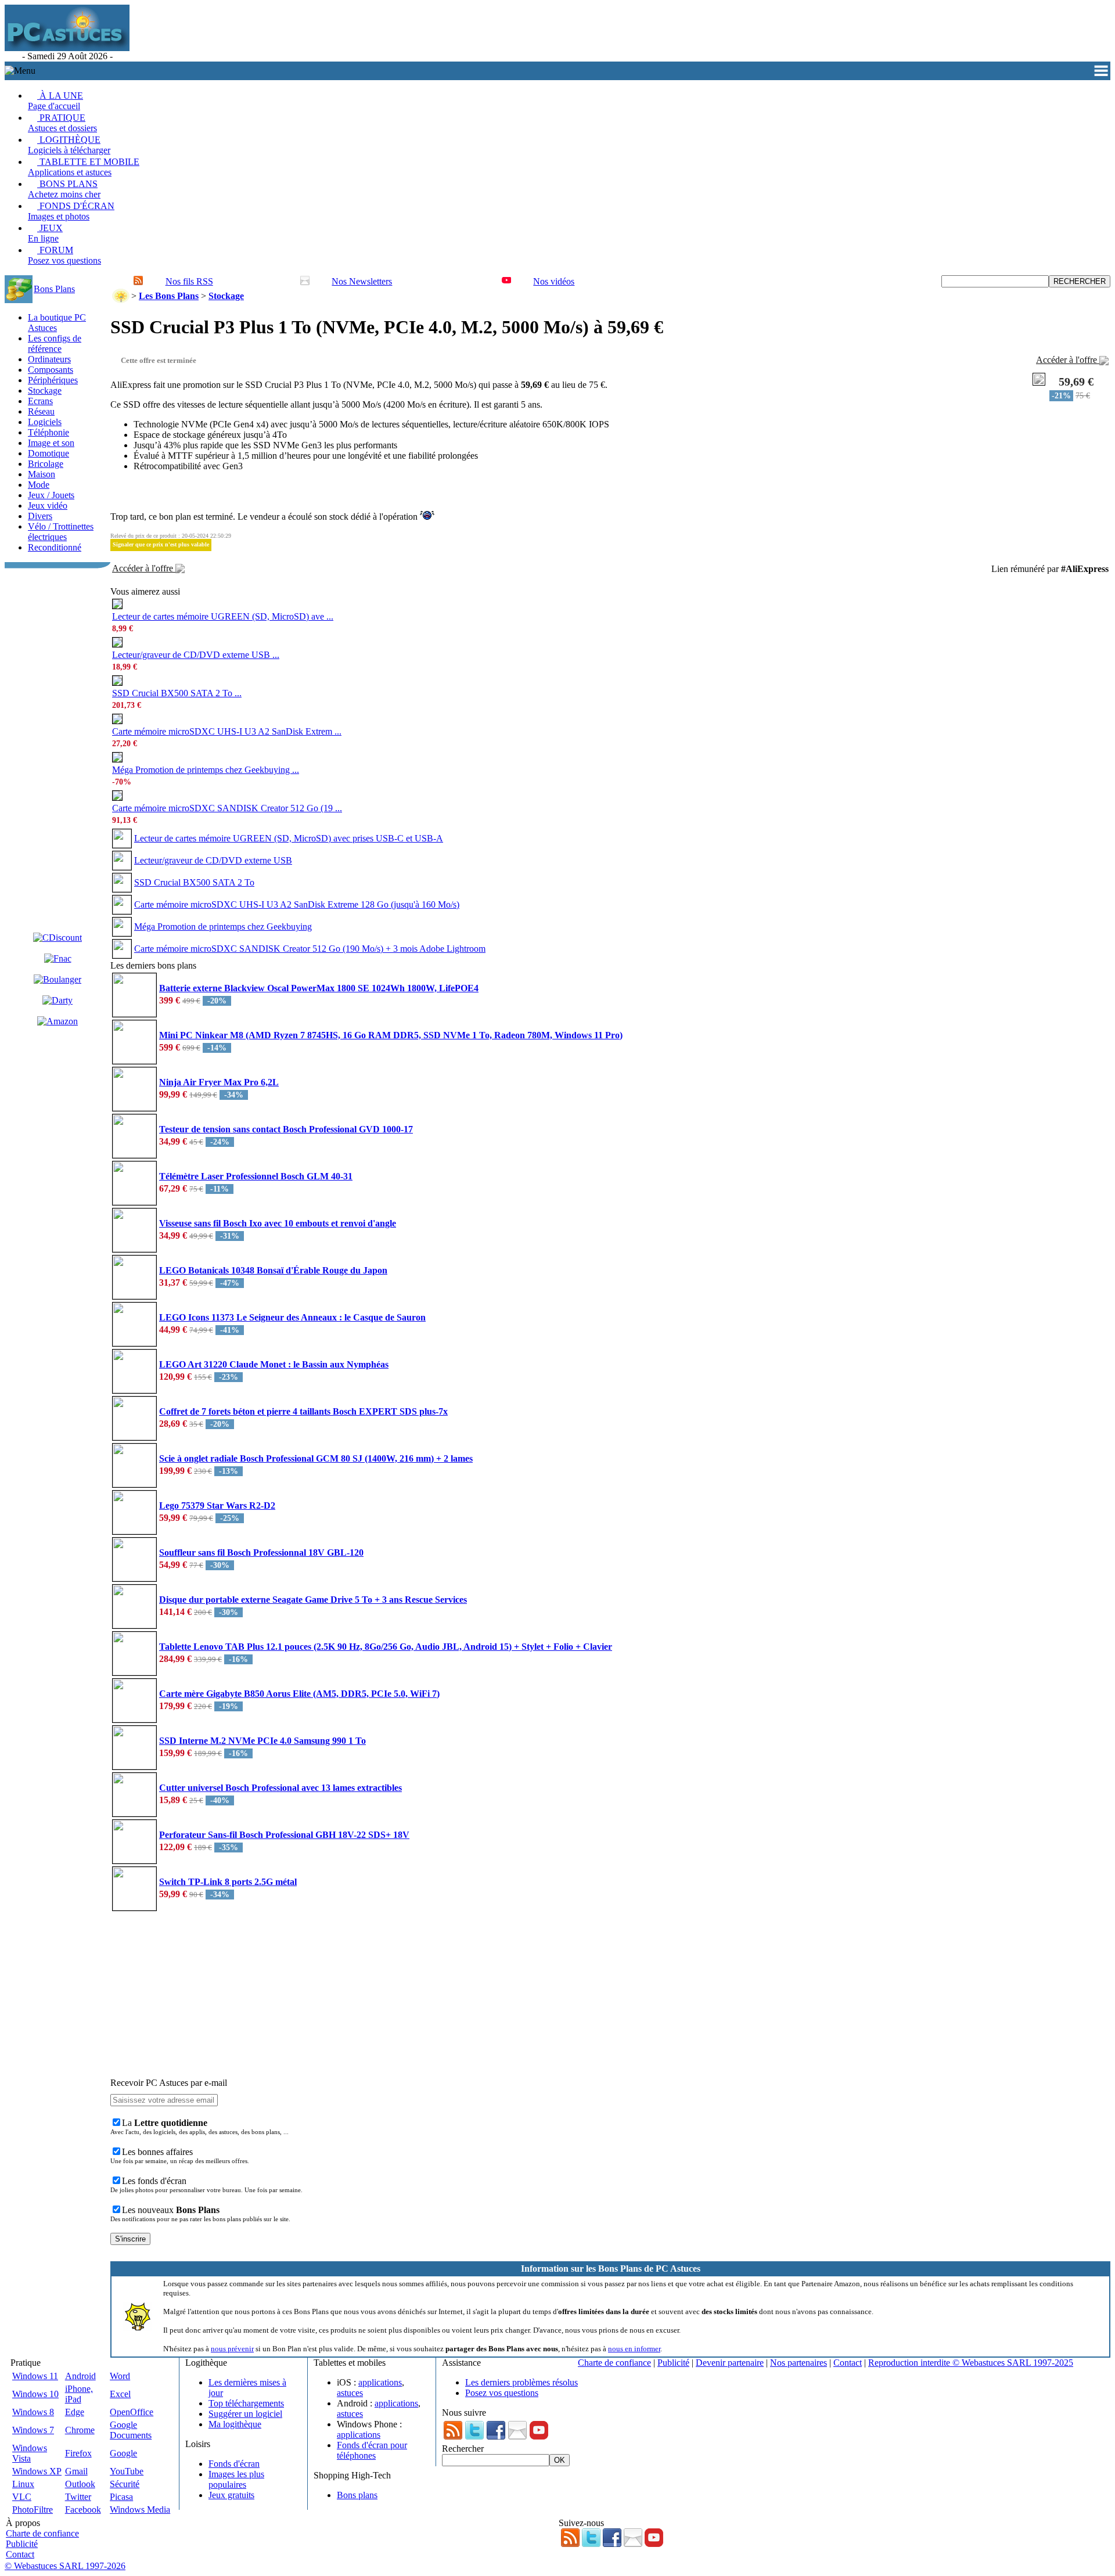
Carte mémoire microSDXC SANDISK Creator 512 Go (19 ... (227, 808)
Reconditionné (55, 547)
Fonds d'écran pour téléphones (372, 2450)
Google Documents (131, 2430)
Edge (75, 2412)
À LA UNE (55, 101)
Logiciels (45, 422)
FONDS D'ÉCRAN (71, 211)
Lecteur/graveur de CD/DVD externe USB (213, 860)
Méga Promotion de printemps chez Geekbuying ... (206, 770)
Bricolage (46, 464)
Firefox (78, 2453)
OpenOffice (132, 2412)
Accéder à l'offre (1068, 360)
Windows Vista (30, 2453)
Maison (42, 474)
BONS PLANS (64, 189)
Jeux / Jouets (51, 495)
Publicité (673, 2363)
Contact (848, 2363)
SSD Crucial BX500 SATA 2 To (194, 882)
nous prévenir (232, 2349)
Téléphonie (48, 432)
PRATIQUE (62, 123)
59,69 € (1076, 382)
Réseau (41, 411)
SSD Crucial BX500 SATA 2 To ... (177, 693)
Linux (23, 2484)
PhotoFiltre (33, 2510)
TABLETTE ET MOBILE (84, 167)
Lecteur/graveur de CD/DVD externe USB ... (196, 655)
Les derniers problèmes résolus (521, 2382)
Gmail (76, 2471)
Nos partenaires (799, 2363)
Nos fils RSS (189, 281)
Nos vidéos (554, 281)
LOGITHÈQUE (69, 145)
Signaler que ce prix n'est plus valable (161, 544)
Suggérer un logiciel (245, 2414)
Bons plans (357, 2495)
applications (380, 2382)
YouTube (127, 2471)
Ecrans (40, 401)
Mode (39, 485)
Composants (51, 370)
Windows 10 (35, 2394)
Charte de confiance (614, 2363)
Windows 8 (33, 2412)
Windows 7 (33, 2430)
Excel (120, 2394)
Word (120, 2376)
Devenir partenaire (730, 2363)
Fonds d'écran (234, 2464)
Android (80, 2376)
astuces (350, 2393)
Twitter (78, 2497)
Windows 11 (35, 2376)
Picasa (121, 2497)
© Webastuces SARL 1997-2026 (65, 2566)
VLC (22, 2497)
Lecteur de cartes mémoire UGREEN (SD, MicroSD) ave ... (223, 616)
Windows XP (37, 2471)
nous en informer (634, 2349)
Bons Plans (54, 289)
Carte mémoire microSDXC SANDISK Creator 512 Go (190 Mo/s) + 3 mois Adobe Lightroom (310, 949)
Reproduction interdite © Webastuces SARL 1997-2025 (971, 2363)
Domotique (48, 453)
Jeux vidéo (48, 506)
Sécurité (125, 2484)
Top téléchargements (246, 2403)
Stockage (45, 391)
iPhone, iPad (79, 2394)
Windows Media (140, 2510)
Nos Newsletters (362, 281)
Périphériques (53, 380)
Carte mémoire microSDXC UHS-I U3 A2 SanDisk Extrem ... (227, 731)
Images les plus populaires (236, 2479)
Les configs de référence (55, 343)
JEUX (45, 233)
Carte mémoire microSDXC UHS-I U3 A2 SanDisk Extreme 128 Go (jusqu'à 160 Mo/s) (297, 904)
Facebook (83, 2510)
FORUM (64, 255)
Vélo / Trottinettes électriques (61, 532)
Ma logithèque (235, 2424)
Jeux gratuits (231, 2495)
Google (123, 2453)
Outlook (80, 2484)
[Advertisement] (344, 33)
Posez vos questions (502, 2393)
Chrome (80, 2430)
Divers (40, 516)
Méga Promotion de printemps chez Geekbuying (223, 927)
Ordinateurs (49, 359)
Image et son (51, 443)
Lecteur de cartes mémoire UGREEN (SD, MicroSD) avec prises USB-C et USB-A (289, 838)
